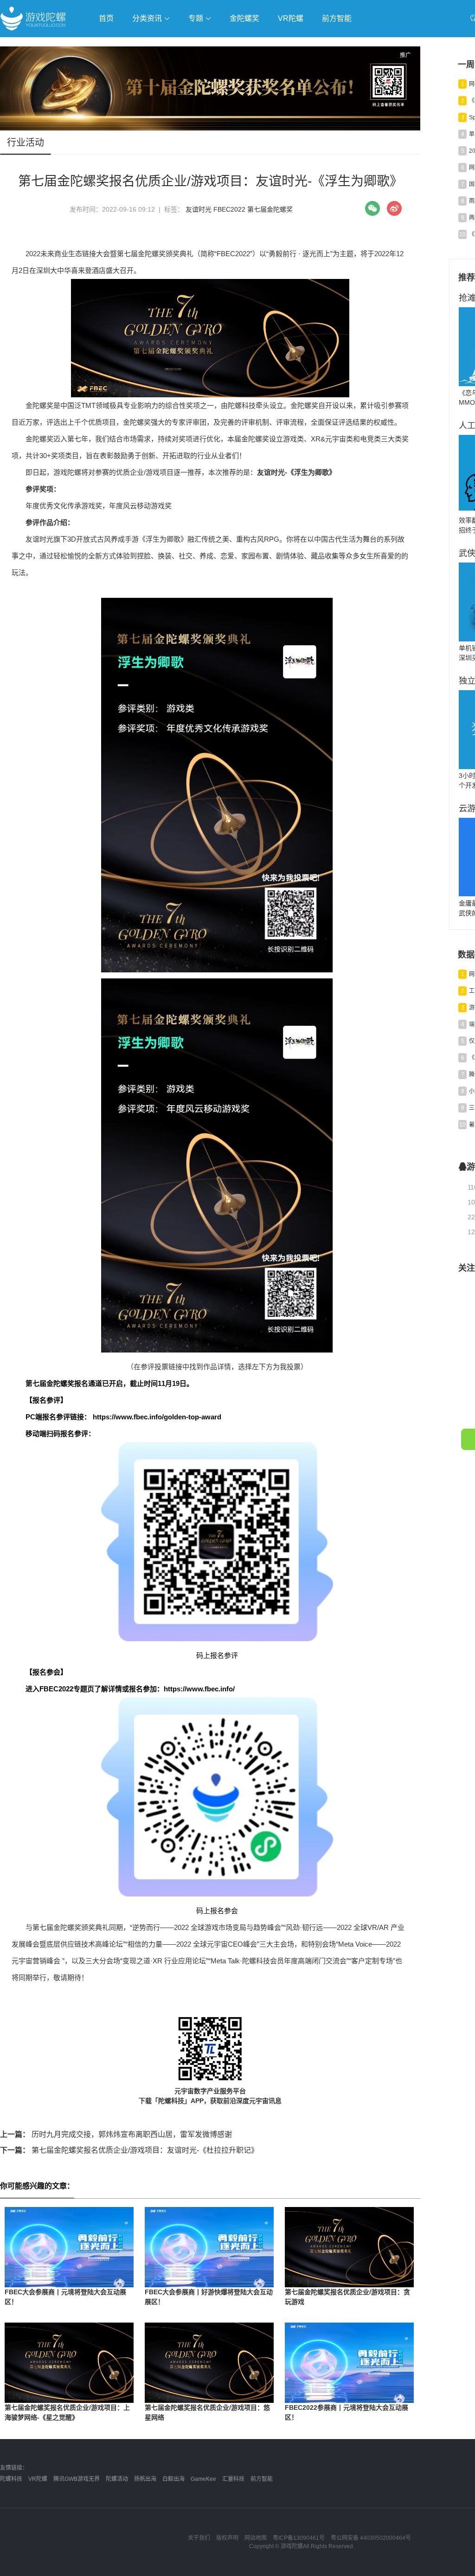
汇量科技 (233, 2479)
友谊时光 (199, 209)
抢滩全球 (110, 45)
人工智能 (149, 45)
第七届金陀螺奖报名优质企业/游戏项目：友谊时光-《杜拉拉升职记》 (129, 2150)
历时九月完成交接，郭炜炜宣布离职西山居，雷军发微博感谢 (116, 2134)
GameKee (203, 2479)
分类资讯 (148, 18)
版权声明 (227, 2538)
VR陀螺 (291, 18)
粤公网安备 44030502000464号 (371, 2538)
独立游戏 (227, 45)
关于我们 (199, 2538)
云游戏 (264, 45)
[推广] (210, 128)
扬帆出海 (145, 2479)
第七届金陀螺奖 (270, 209)
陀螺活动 (117, 2479)
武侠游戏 (188, 45)
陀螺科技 (11, 2479)
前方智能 (337, 18)
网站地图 (256, 2538)
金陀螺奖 (244, 18)
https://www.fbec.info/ (199, 1689)
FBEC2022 (229, 209)
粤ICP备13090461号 (299, 2538)
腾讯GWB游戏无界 (77, 2479)
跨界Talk (110, 70)
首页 (106, 18)
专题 (197, 18)
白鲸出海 (173, 2479)
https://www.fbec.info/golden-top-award (157, 1417)
